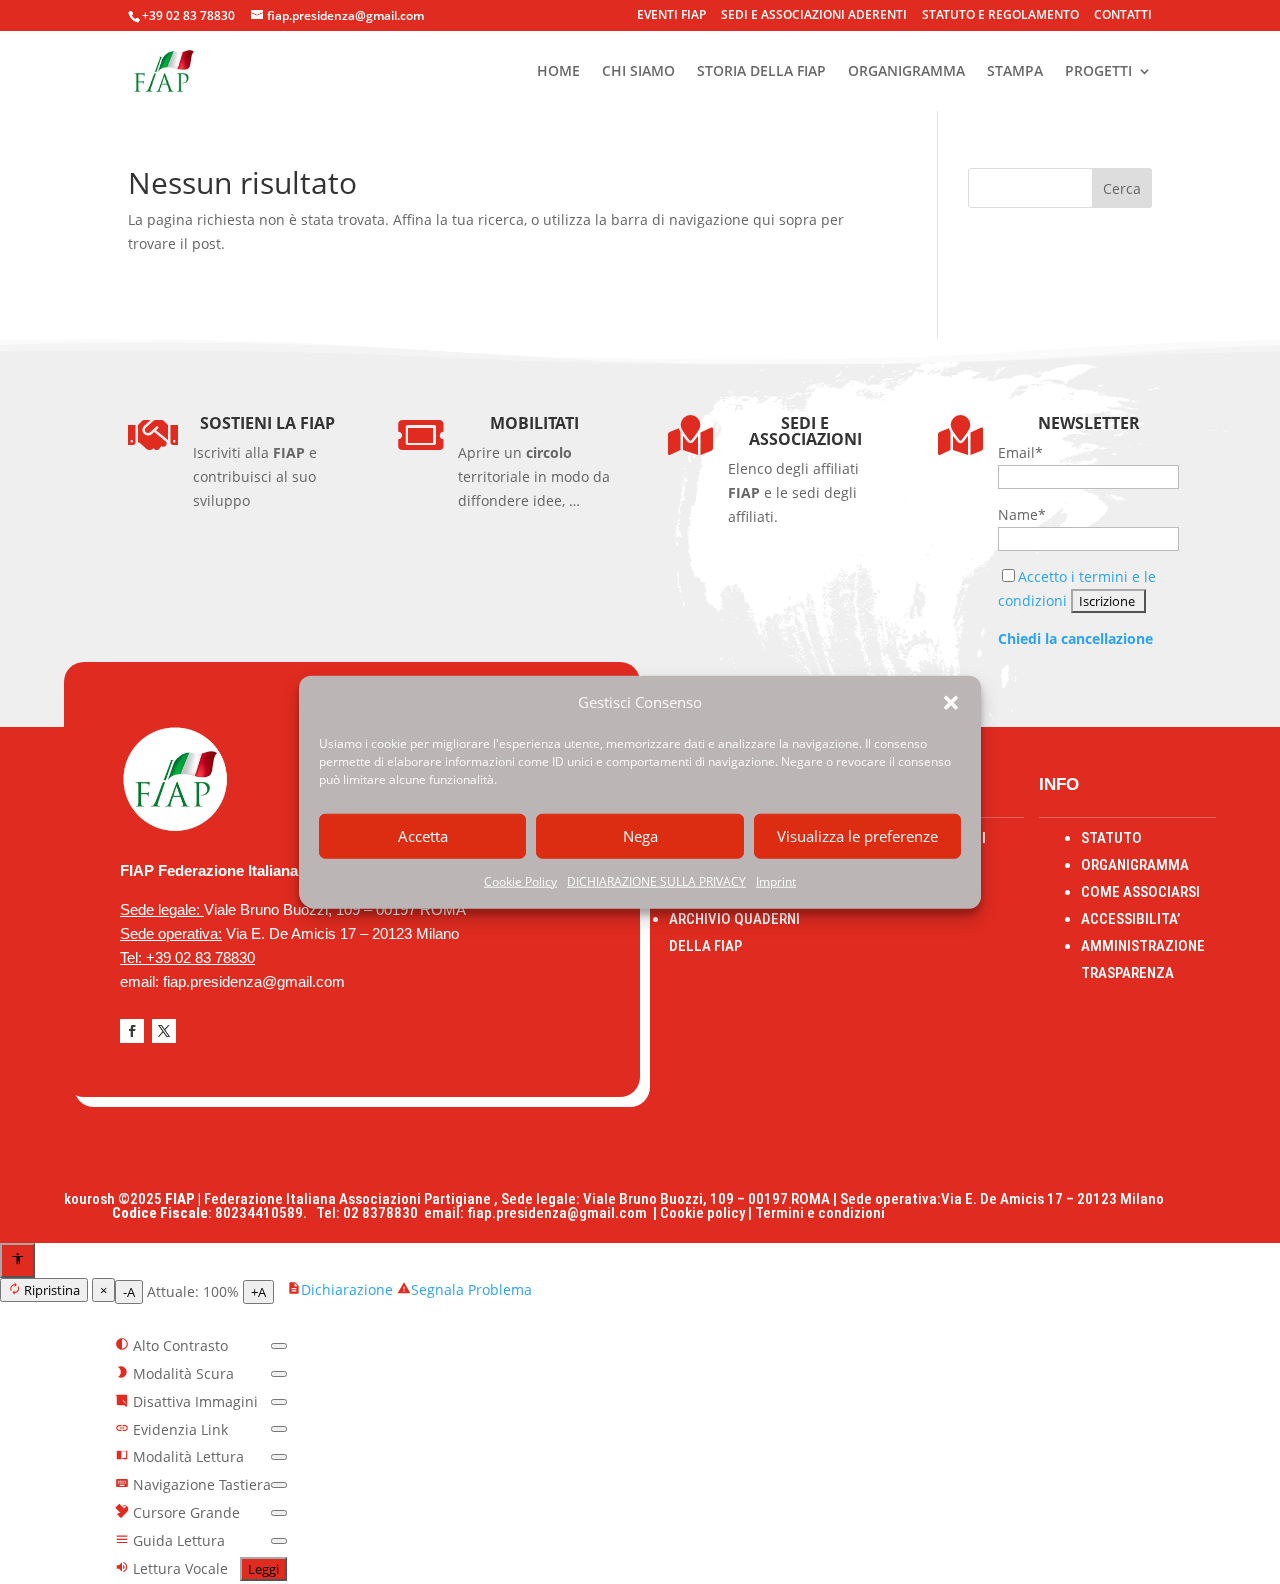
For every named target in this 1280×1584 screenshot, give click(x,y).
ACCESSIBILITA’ (1130, 919)
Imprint (776, 881)
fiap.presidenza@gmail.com (560, 1213)
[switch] (279, 1346)
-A (129, 1292)
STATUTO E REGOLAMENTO (1000, 16)
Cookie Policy (520, 881)
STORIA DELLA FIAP (761, 72)
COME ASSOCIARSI (1140, 892)
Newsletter (1089, 423)
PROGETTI (1098, 72)
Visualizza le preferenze (857, 836)
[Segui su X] (164, 1031)
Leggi (263, 1569)
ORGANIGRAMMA (906, 72)
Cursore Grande (184, 1512)
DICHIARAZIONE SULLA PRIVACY (656, 881)
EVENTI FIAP (671, 16)
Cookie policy (702, 1213)
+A (258, 1292)
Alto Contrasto (178, 1345)
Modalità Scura (181, 1373)
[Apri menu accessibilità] (17, 1260)
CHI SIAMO (638, 72)
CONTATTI (1123, 16)
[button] (951, 703)
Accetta (423, 836)
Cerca (1122, 188)
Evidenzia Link (178, 1429)
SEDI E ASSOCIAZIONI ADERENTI (814, 16)
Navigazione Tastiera (200, 1484)
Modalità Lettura (186, 1456)
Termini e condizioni (820, 1213)
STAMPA (1015, 72)
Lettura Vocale (178, 1568)
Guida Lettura (177, 1540)
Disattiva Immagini (193, 1401)
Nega (640, 836)
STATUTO (1111, 838)
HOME (558, 72)
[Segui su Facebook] (132, 1031)
